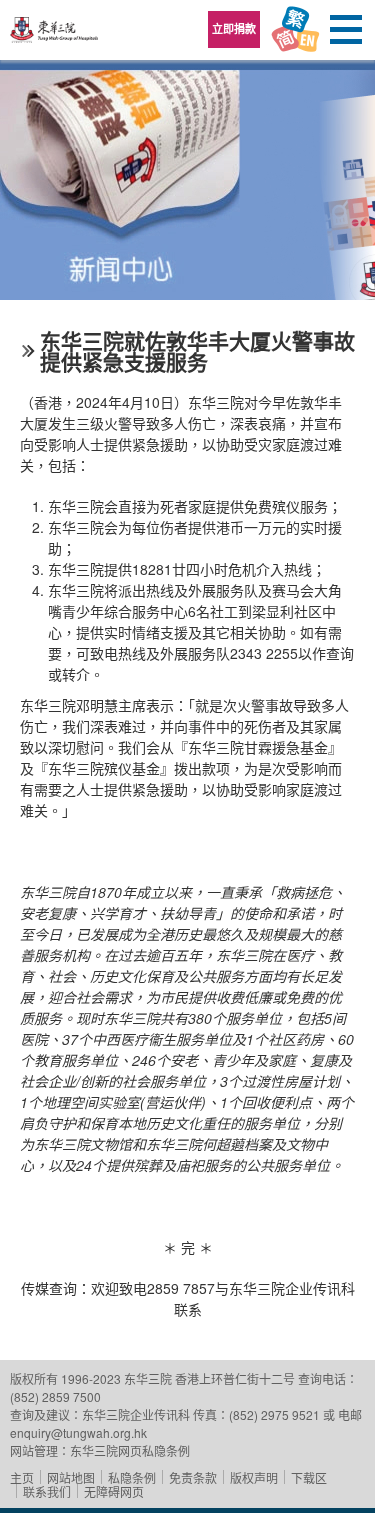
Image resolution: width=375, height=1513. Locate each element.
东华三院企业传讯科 (136, 1414)
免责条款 (193, 1477)
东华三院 (55, 36)
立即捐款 (234, 28)
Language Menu (295, 30)
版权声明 (254, 1477)
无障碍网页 (114, 1491)
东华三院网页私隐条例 (130, 1450)
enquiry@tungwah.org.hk (78, 1432)
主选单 (345, 30)
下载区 (309, 1477)
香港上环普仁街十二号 (235, 1378)
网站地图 (71, 1477)
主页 (22, 1477)
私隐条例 (132, 1477)
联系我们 (47, 1491)
